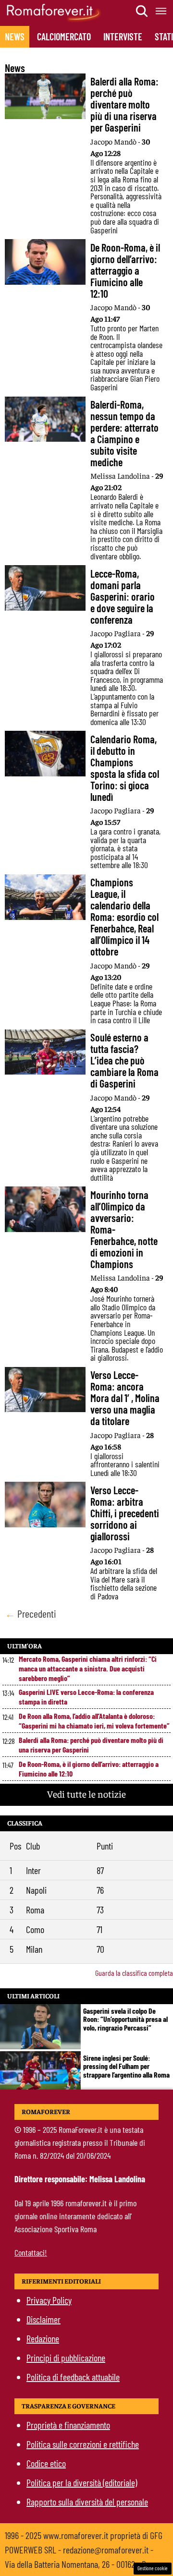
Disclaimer (43, 2319)
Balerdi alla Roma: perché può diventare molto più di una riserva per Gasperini (91, 1745)
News (15, 36)
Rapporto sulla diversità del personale (87, 2502)
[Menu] (161, 11)
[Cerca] (142, 11)
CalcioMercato (64, 36)
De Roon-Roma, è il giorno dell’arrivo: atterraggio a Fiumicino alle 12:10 (89, 1769)
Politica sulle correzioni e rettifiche (83, 2444)
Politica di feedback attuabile (73, 2377)
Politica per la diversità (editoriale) (82, 2482)
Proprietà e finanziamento (68, 2425)
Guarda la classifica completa (134, 1973)
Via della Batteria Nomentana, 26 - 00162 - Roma (82, 2564)
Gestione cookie (153, 2568)
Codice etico (46, 2463)
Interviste (123, 36)
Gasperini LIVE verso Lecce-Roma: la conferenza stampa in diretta (86, 1697)
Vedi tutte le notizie (86, 1794)
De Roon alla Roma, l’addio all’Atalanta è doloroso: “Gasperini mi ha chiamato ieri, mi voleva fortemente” (94, 1721)
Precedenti (31, 1613)
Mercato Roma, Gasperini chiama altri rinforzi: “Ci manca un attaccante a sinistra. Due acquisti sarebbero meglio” (88, 1668)
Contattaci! (31, 2252)
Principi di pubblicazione (66, 2358)
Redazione (43, 2338)
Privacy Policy (49, 2300)
